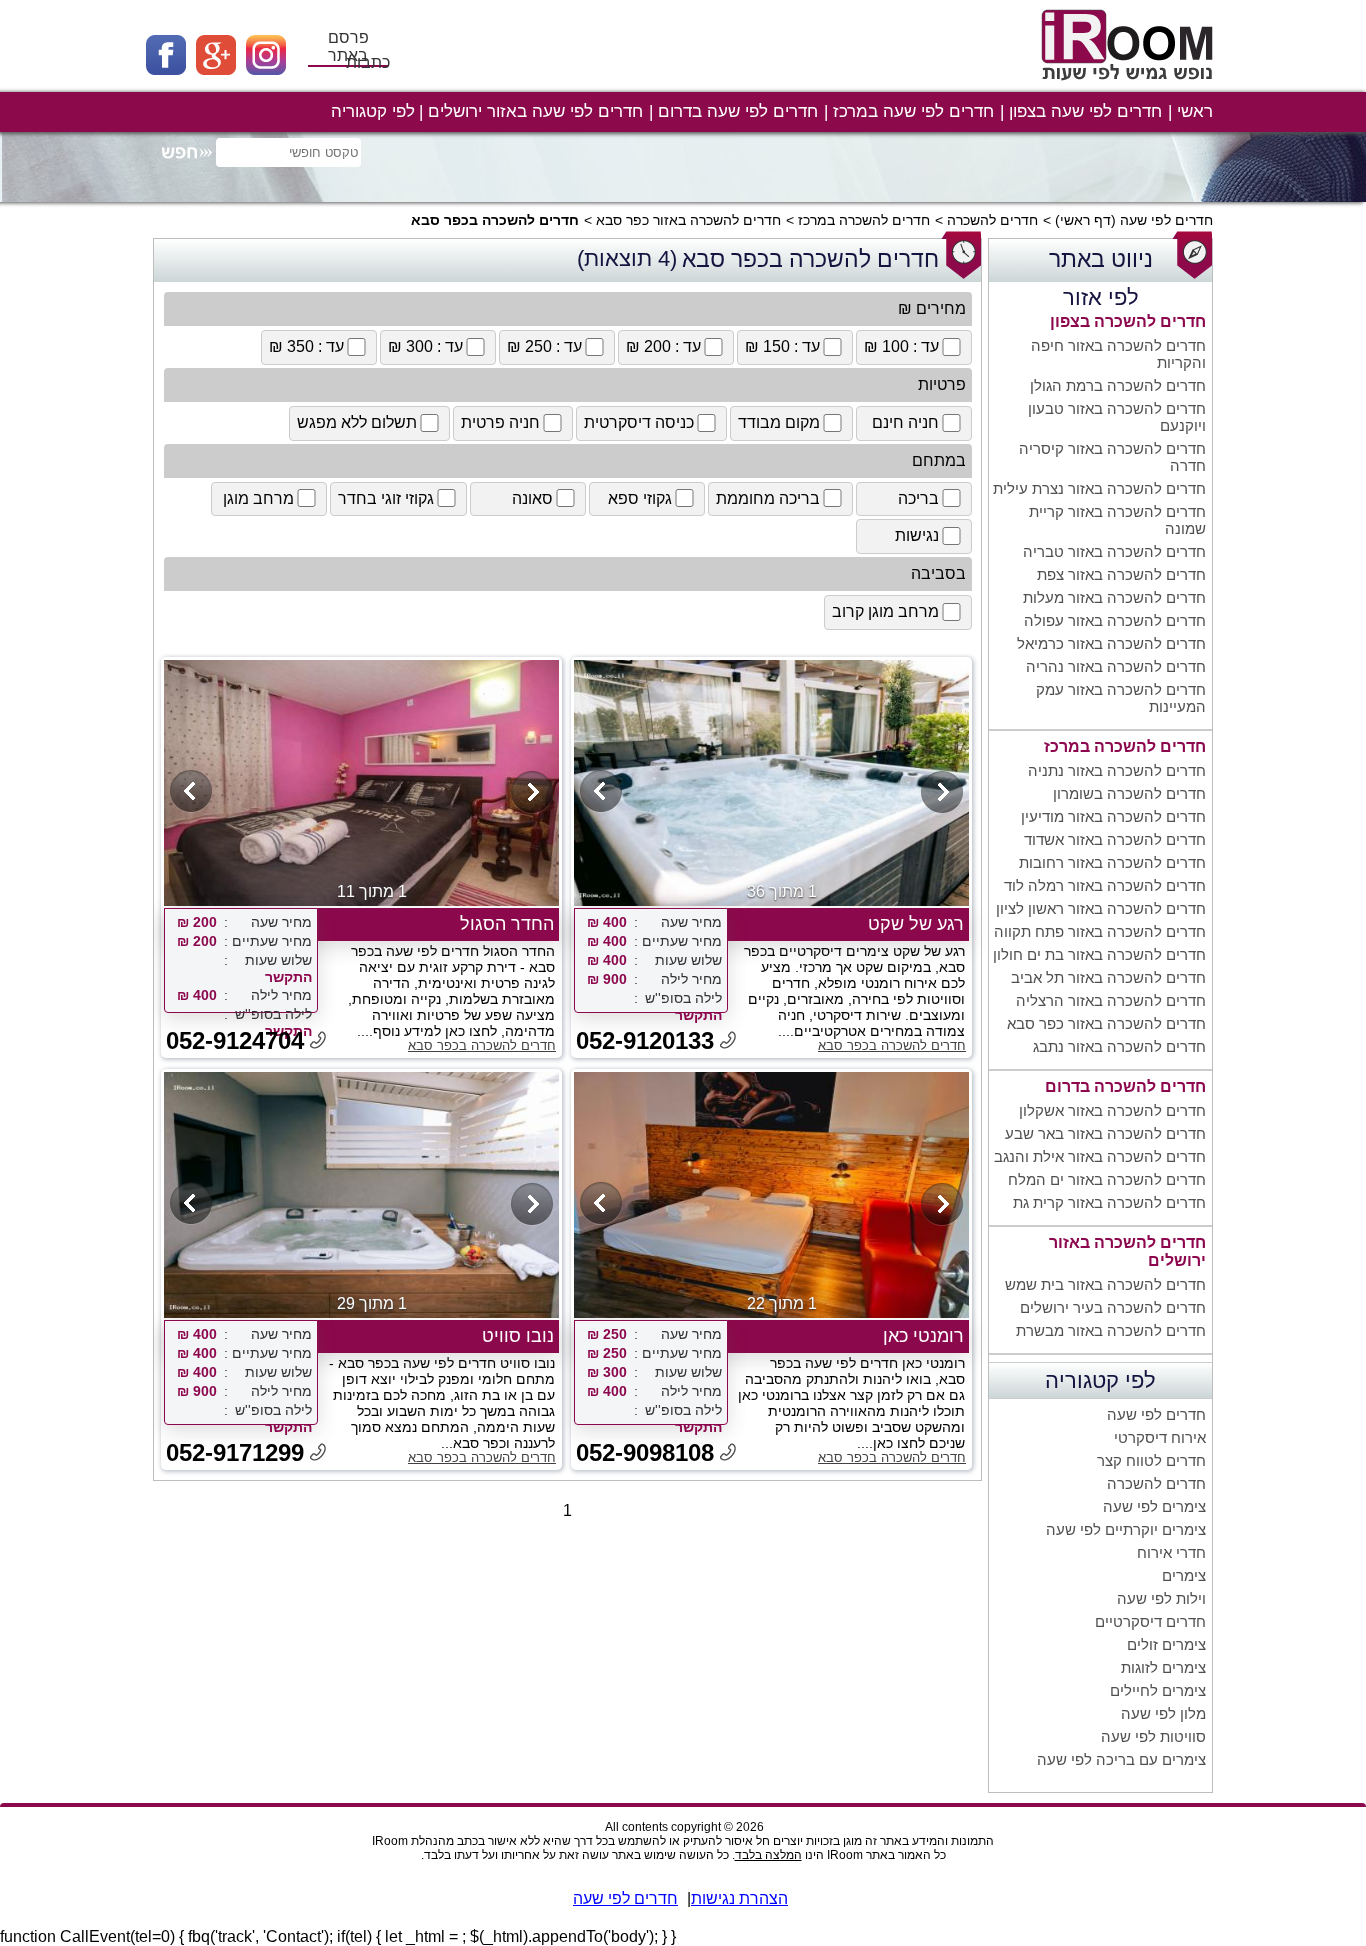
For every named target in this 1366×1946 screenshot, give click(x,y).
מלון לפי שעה (1163, 1713)
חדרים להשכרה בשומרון (1129, 793)
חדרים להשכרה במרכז (864, 220)
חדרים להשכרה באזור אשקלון (1112, 1110)
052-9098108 (645, 1452)
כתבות (368, 62)
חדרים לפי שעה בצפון (1085, 111)
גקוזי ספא (640, 498)
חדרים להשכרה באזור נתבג (1119, 1046)
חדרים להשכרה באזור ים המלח (1107, 1179)
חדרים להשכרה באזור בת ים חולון (1099, 954)
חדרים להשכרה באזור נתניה (1117, 770)
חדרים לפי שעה (1166, 220)
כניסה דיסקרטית (639, 422)
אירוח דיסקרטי (1160, 1437)
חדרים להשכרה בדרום (1125, 1086)
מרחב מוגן (258, 498)
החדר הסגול (507, 924)
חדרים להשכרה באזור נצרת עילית (1099, 488)
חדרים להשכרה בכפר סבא (892, 1045)
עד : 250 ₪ (544, 346)
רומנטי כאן (923, 1336)
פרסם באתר (348, 46)
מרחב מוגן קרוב (885, 611)
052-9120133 (645, 1040)
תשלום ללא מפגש (357, 422)
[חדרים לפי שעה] (1130, 87)
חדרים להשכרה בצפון (1128, 321)
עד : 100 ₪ (901, 346)
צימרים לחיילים (1158, 1690)
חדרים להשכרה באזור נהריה (1116, 666)
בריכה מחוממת (768, 498)
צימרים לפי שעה (1154, 1506)
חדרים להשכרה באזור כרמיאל (1111, 643)
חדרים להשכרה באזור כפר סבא (688, 220)
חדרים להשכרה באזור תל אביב (1108, 977)
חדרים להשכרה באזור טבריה (1114, 551)
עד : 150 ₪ (782, 346)
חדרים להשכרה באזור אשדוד (1115, 839)
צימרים (1184, 1575)
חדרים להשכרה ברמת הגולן (1118, 385)
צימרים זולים (1166, 1644)
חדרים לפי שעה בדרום (738, 111)
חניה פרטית (500, 422)
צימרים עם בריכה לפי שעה (1121, 1759)
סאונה (532, 498)
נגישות (917, 535)
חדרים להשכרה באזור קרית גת (1109, 1202)
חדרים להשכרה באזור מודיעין (1113, 816)
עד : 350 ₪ (306, 346)
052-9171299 (235, 1452)
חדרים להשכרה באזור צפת (1121, 574)
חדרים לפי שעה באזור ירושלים (535, 111)
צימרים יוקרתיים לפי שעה (1126, 1529)
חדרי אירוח (1171, 1552)
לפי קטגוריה (373, 111)
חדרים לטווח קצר (1151, 1460)
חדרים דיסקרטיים (1150, 1621)
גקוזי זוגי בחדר (386, 498)
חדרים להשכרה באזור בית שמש (1105, 1284)
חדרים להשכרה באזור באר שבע (1105, 1133)
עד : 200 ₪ (663, 346)
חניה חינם (905, 422)
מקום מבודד (779, 422)
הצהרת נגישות (739, 1898)
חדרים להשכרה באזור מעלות (1114, 597)
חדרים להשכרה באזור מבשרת (1111, 1330)
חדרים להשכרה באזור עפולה (1115, 620)
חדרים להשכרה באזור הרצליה (1111, 1000)
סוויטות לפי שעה (1153, 1736)
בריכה (918, 498)
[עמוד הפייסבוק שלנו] (171, 69)
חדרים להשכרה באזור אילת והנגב (1100, 1156)
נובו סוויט (518, 1336)
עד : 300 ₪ (425, 346)
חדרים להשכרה (992, 220)
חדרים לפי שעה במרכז (913, 111)
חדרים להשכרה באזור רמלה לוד (1105, 885)
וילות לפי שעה (1161, 1598)
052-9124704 (235, 1040)
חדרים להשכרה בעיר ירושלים (1113, 1307)
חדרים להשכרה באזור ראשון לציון (1101, 908)
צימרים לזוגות (1163, 1667)
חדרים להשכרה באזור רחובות (1112, 862)
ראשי (1195, 111)
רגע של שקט (916, 924)
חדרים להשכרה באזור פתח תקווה (1100, 931)
